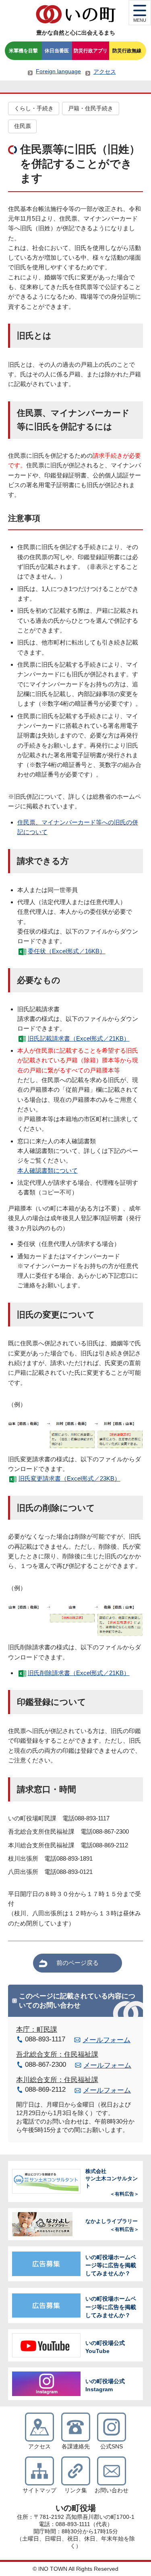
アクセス (105, 72)
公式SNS (112, 2447)
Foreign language (58, 71)
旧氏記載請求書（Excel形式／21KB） (79, 1038)
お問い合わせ (112, 2490)
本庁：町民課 (37, 2030)
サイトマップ (39, 2490)
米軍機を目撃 (23, 51)
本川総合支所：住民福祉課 (57, 2080)
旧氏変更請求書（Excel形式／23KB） (69, 1478)
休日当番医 (57, 51)
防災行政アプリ (91, 51)
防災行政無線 (127, 51)
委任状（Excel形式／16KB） (67, 951)
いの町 (76, 14)
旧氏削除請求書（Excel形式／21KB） (79, 1673)
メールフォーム (107, 2040)
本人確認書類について (48, 1170)
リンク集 (76, 2490)
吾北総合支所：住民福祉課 (57, 2054)
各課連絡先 (76, 2447)
